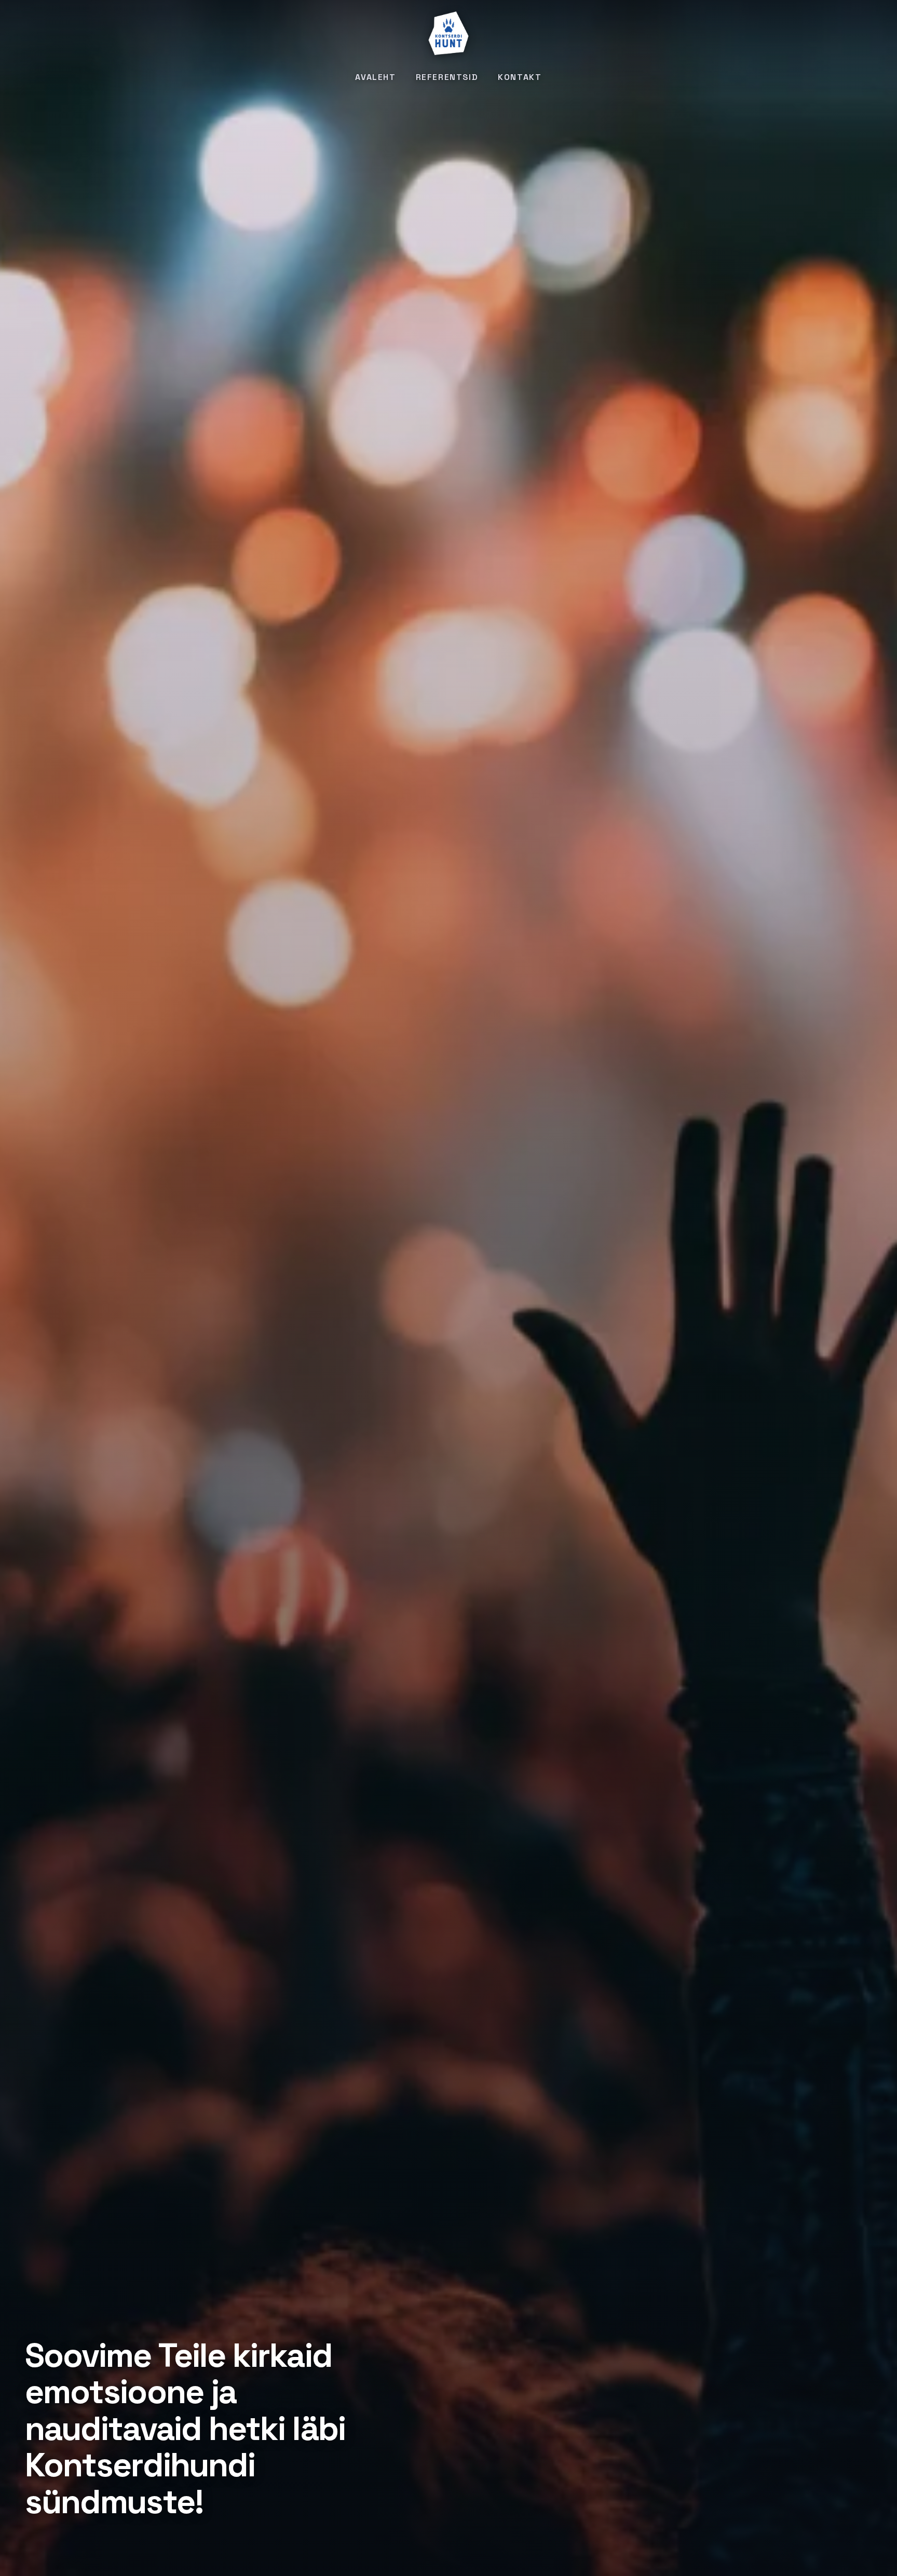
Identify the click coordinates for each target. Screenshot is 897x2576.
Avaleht (375, 77)
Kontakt (520, 77)
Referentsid (447, 77)
